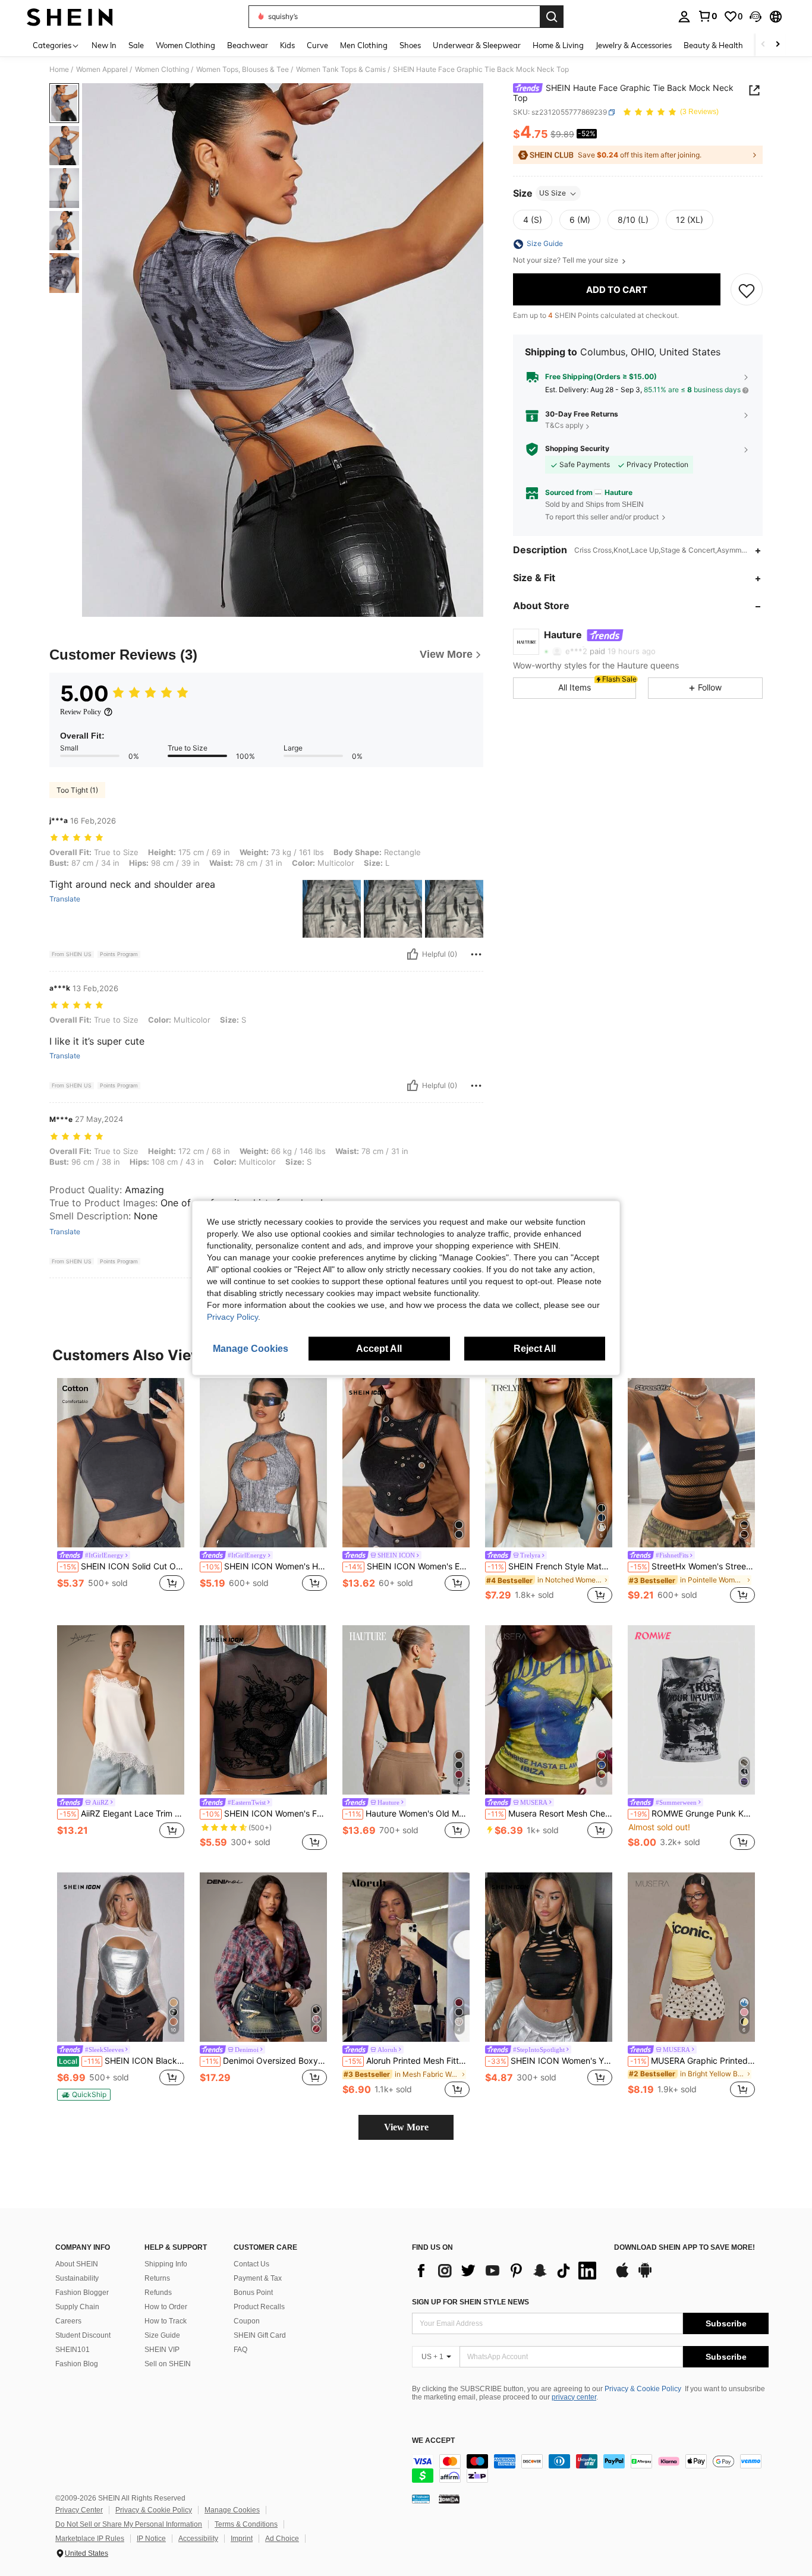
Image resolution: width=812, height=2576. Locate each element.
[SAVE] (747, 290)
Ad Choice (282, 2539)
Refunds (158, 2293)
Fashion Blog (77, 2364)
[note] (84, 2095)
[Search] (552, 17)
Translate (65, 899)
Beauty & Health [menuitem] (713, 45)
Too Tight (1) (77, 790)
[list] (507, 2271)
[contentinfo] (590, 2468)
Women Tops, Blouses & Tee (243, 70)
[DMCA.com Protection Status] (449, 2499)
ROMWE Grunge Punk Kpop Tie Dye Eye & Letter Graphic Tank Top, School (693, 1814)
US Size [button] (553, 193)
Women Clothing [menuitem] (185, 45)
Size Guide (162, 2335)
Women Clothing (162, 70)
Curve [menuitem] (317, 45)
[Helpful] (413, 954)
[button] (756, 17)
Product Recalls (259, 2307)
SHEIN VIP (162, 2350)
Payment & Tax (258, 2278)
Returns (157, 2278)
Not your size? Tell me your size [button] (566, 261)
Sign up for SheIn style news (470, 2302)
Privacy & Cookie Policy (643, 2389)
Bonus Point (253, 2293)
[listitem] (121, 1492)
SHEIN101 (73, 2350)
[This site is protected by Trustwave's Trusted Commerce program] (421, 2499)
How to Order (166, 2307)
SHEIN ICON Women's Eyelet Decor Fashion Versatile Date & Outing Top (407, 1566)
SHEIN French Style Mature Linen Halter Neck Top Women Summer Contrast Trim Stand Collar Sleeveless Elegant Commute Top (550, 1566)
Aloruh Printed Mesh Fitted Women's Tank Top (407, 2061)
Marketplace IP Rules (90, 2539)
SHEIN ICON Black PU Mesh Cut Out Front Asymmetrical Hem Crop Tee (122, 2061)
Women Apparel (102, 70)
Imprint (242, 2539)
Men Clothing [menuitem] (364, 45)
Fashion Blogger (82, 2293)
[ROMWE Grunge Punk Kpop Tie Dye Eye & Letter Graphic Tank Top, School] (691, 1710)
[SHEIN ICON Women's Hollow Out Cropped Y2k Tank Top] (263, 1463)
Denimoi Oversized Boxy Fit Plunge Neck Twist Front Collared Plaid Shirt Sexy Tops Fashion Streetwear (265, 2061)
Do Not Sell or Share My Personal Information (129, 2524)
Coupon (247, 2321)
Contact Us (251, 2264)
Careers (68, 2321)
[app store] (622, 2276)
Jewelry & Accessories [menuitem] (634, 45)
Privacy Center (79, 2510)
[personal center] (684, 17)
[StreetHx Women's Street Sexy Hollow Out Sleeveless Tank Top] (691, 1463)
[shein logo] (70, 17)
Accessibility (198, 2539)
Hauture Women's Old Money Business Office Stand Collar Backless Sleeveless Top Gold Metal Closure (407, 1814)
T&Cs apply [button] (564, 426)
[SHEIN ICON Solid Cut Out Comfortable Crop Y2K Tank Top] (121, 1463)
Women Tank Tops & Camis (341, 70)
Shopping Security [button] (577, 449)
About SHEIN (77, 2264)
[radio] (533, 220)
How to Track (166, 2321)
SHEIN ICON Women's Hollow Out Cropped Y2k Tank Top (265, 1566)
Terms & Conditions (246, 2524)
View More (406, 2127)
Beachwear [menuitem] (248, 45)
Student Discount (83, 2335)
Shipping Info (166, 2264)
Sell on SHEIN (168, 2364)
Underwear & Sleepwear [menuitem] (477, 45)
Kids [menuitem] (287, 45)
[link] (707, 16)
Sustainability (77, 2278)
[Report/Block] (476, 954)
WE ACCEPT (433, 2441)
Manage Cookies (232, 2510)
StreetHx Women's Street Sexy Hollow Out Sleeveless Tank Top (693, 1566)
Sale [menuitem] (136, 45)
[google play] (645, 2276)
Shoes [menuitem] (410, 45)
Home (59, 70)
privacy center (574, 2397)
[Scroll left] (763, 45)
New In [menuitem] (104, 45)
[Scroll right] (778, 45)
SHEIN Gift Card (260, 2335)
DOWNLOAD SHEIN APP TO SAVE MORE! (684, 2248)
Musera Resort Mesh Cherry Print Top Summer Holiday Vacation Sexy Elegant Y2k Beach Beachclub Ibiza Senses (550, 1814)
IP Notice (151, 2539)
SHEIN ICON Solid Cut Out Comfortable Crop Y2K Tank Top (122, 1566)
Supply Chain (77, 2307)
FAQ (240, 2350)
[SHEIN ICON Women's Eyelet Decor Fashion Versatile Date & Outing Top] (406, 1463)
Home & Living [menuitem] (558, 45)
